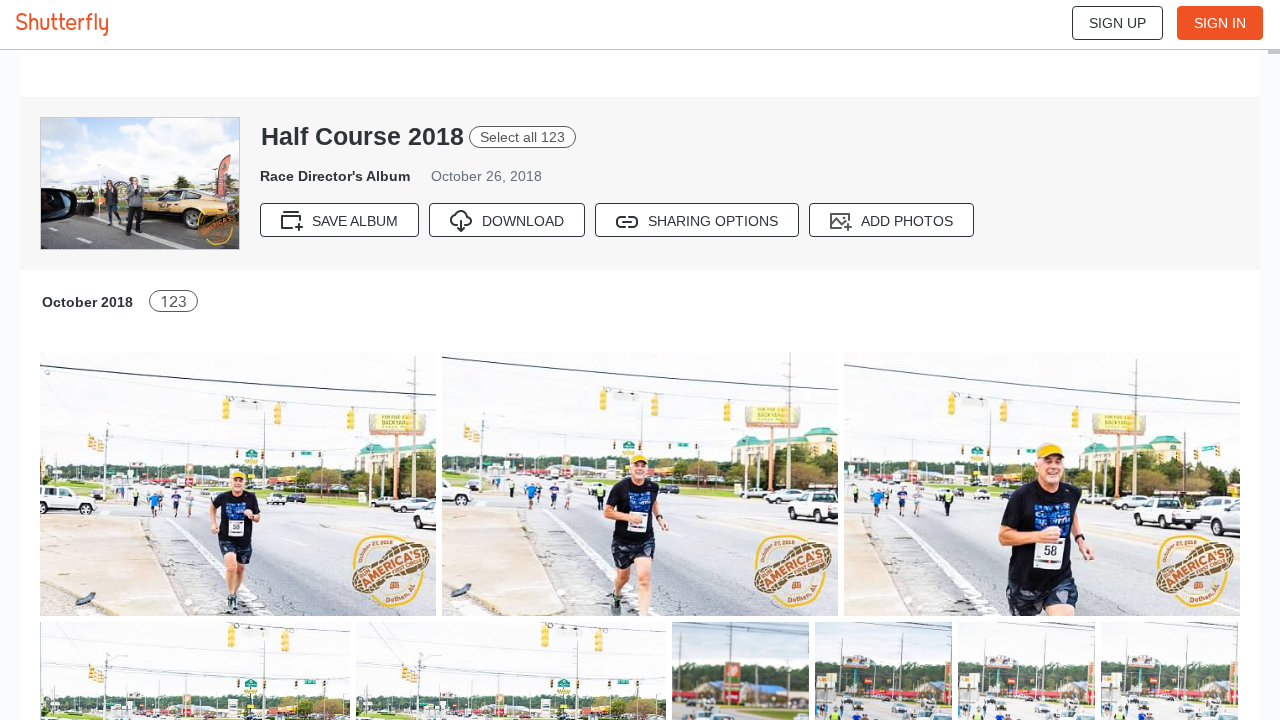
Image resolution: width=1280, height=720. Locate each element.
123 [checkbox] (173, 301)
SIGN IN (1220, 23)
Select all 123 (522, 137)
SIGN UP (1117, 23)
